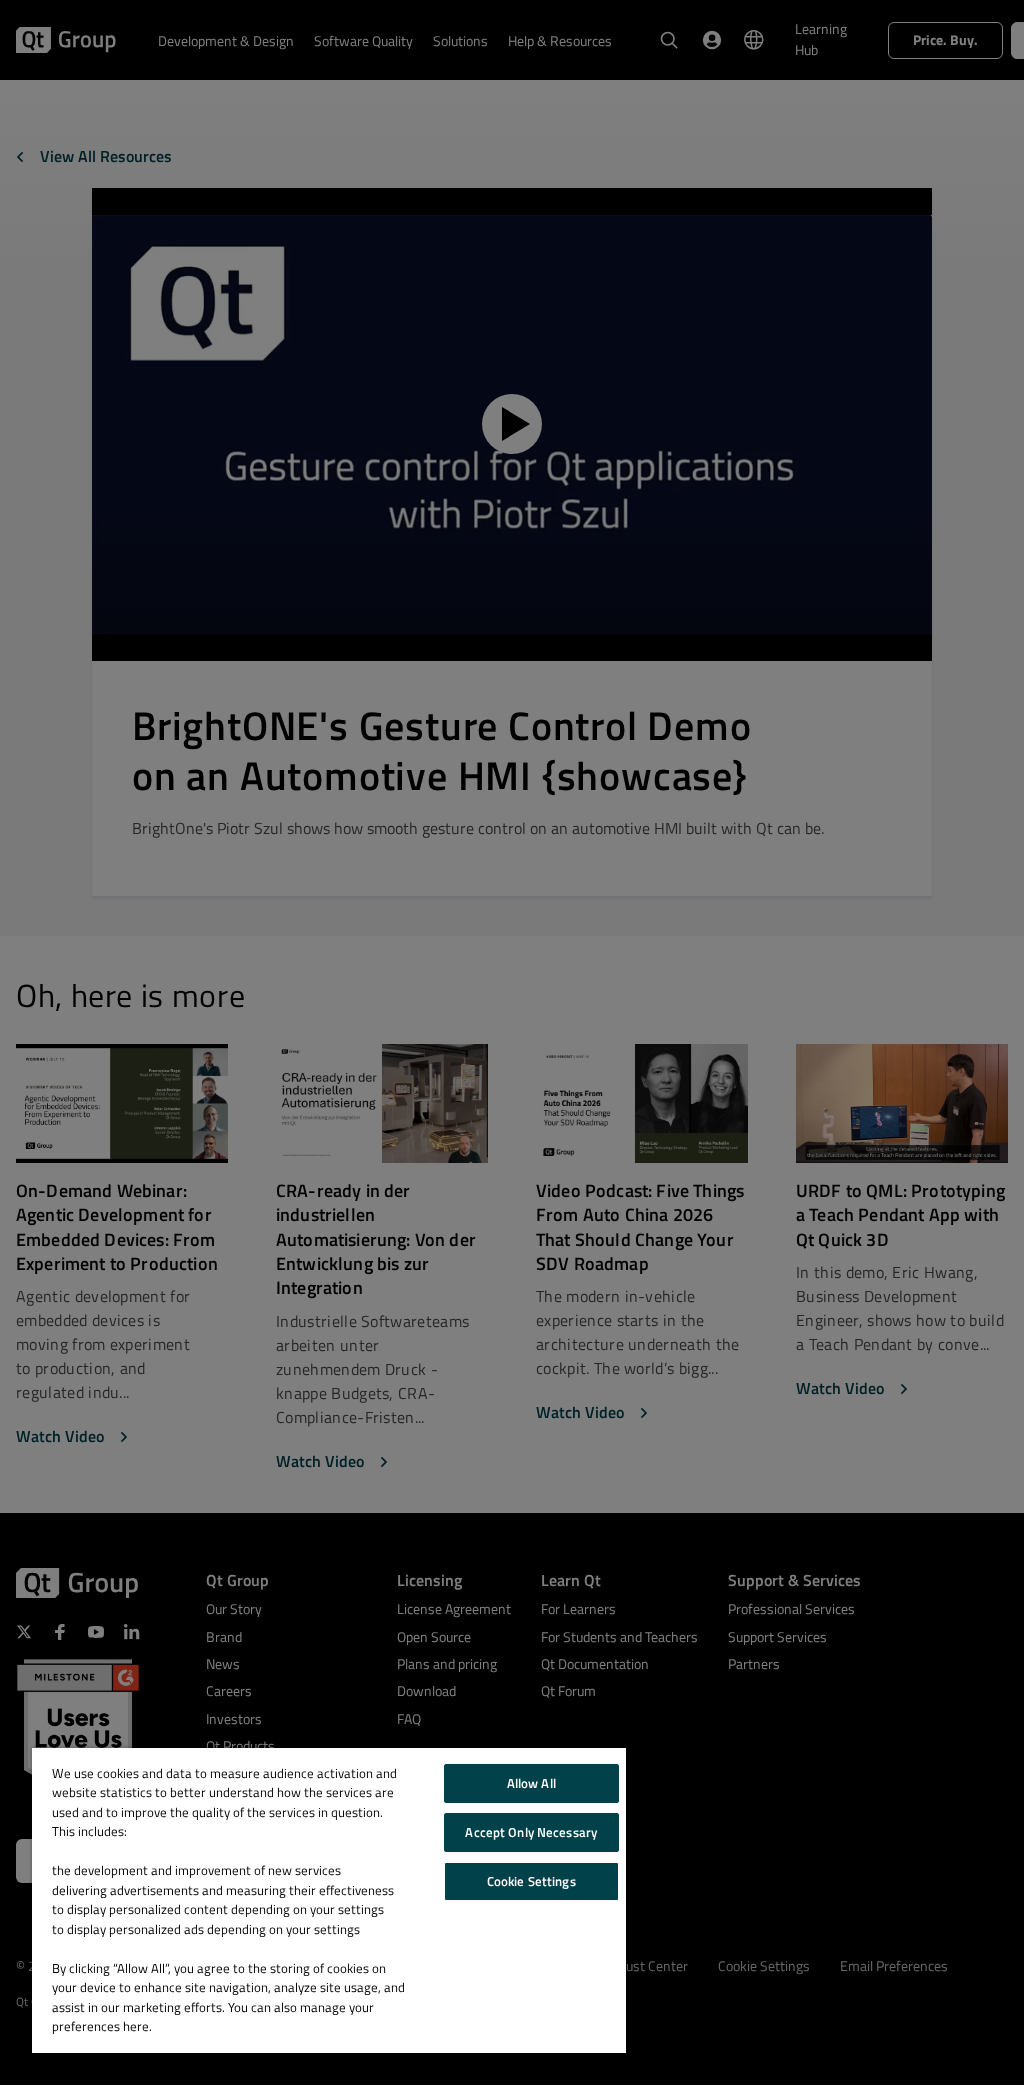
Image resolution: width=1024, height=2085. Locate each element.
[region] (329, 1900)
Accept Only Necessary (531, 1832)
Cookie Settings (531, 1881)
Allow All (531, 1783)
